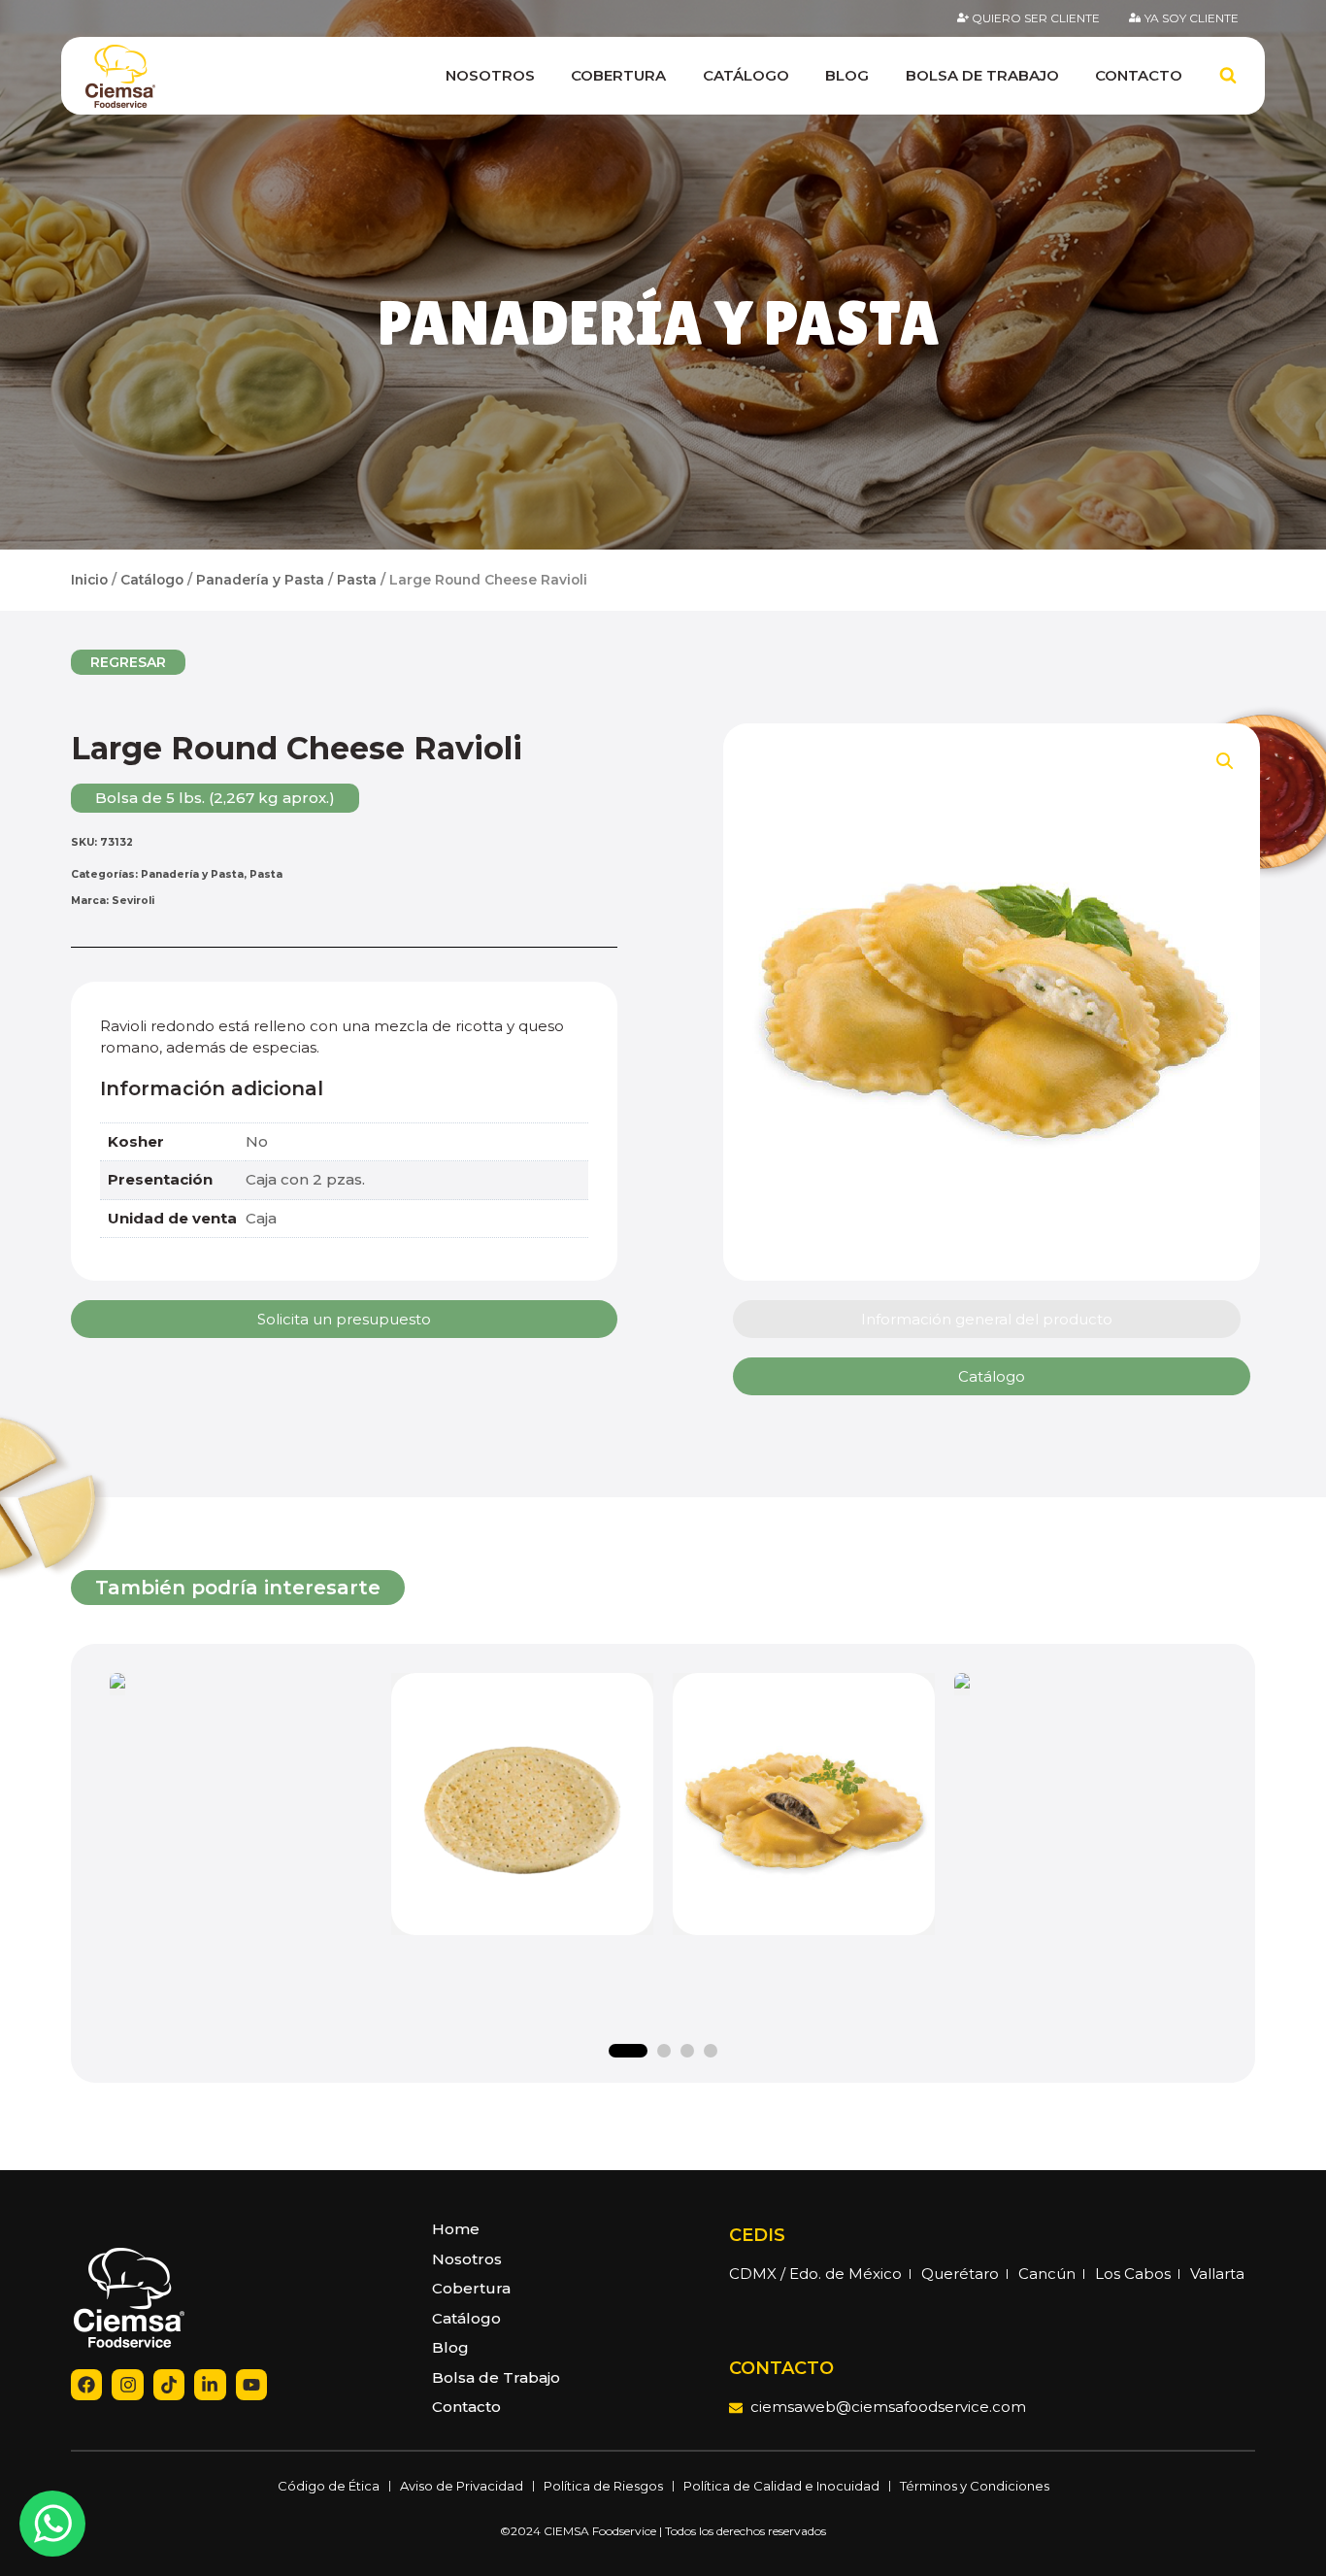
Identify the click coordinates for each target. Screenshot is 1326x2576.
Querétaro (960, 2274)
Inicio (89, 580)
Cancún (1047, 2274)
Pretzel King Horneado (241, 1842)
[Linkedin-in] (210, 2385)
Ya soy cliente (1192, 18)
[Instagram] (127, 2385)
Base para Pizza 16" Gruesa (523, 1842)
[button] (128, 662)
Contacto (1139, 75)
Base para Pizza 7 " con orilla (1086, 1853)
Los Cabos (1133, 2274)
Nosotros (490, 75)
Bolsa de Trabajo (982, 75)
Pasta (357, 580)
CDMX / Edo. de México (815, 2274)
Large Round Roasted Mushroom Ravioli (804, 1853)
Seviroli (133, 901)
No (257, 1141)
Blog (847, 75)
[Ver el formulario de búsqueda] (1228, 76)
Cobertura (618, 75)
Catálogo (746, 75)
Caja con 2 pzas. (305, 1179)
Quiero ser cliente (1036, 18)
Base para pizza (522, 1809)
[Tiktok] (169, 2385)
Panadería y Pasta (659, 323)
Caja (261, 1218)
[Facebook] (86, 2385)
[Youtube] (251, 2385)
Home (456, 2229)
